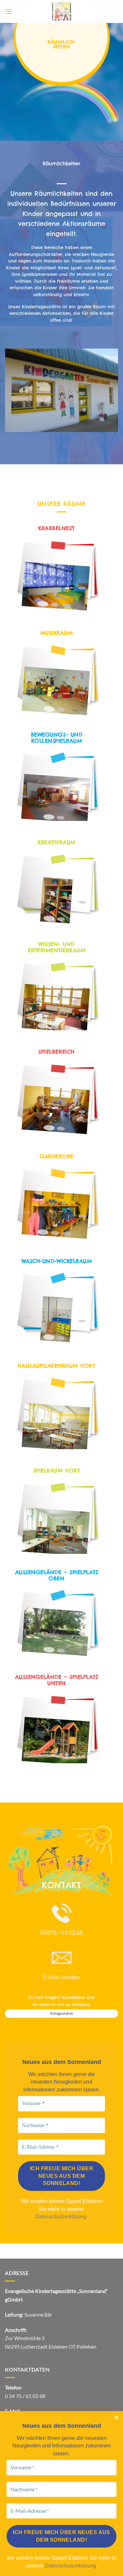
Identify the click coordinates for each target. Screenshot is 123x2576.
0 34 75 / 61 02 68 (25, 2396)
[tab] (43, 604)
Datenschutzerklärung (61, 2217)
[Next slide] (82, 588)
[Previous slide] (27, 584)
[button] (9, 11)
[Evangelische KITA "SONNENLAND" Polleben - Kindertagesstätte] (62, 11)
